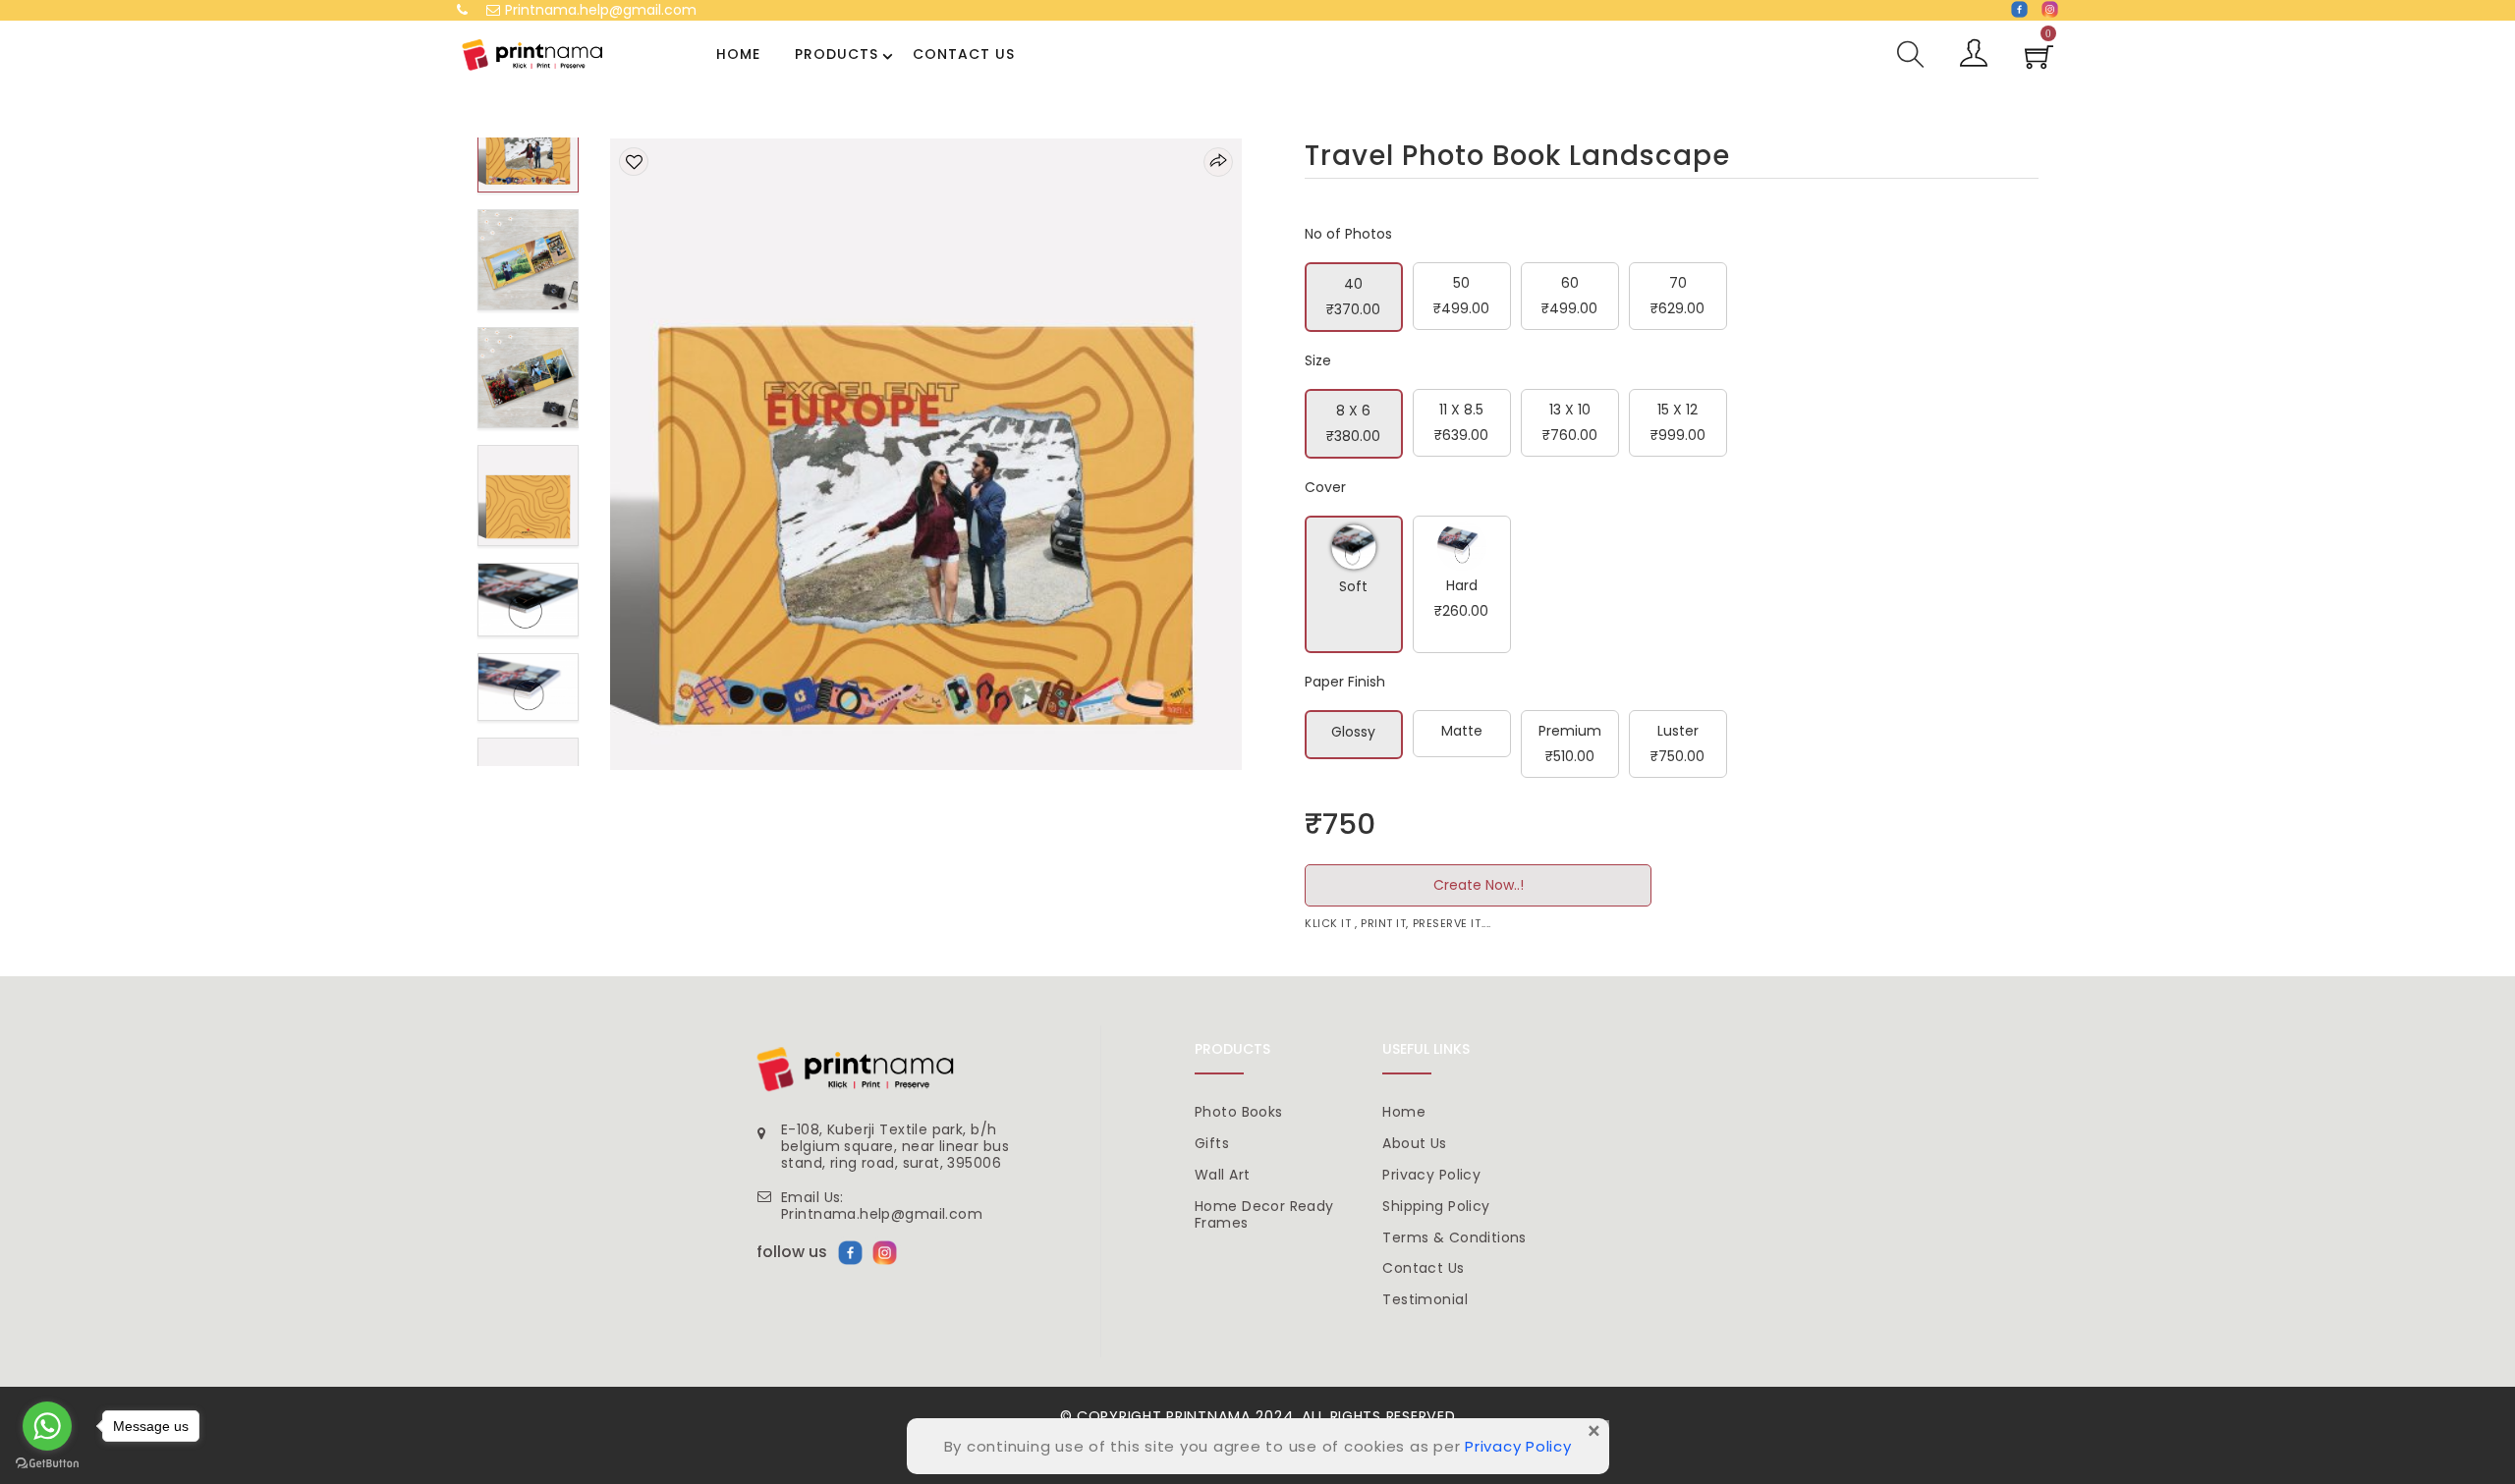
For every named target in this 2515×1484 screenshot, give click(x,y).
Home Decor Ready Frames (1264, 1214)
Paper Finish (1345, 682)
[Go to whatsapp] (47, 1426)
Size (1318, 360)
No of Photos (1348, 234)
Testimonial (1425, 1299)
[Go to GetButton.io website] (47, 1464)
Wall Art (1222, 1175)
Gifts (1212, 1143)
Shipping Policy (1436, 1206)
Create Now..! (1479, 885)
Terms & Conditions (1454, 1237)
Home (738, 54)
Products (837, 54)
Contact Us (964, 54)
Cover (1325, 487)
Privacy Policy (1431, 1175)
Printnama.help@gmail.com (601, 10)
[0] (2039, 63)
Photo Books (1239, 1112)
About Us (1414, 1143)
